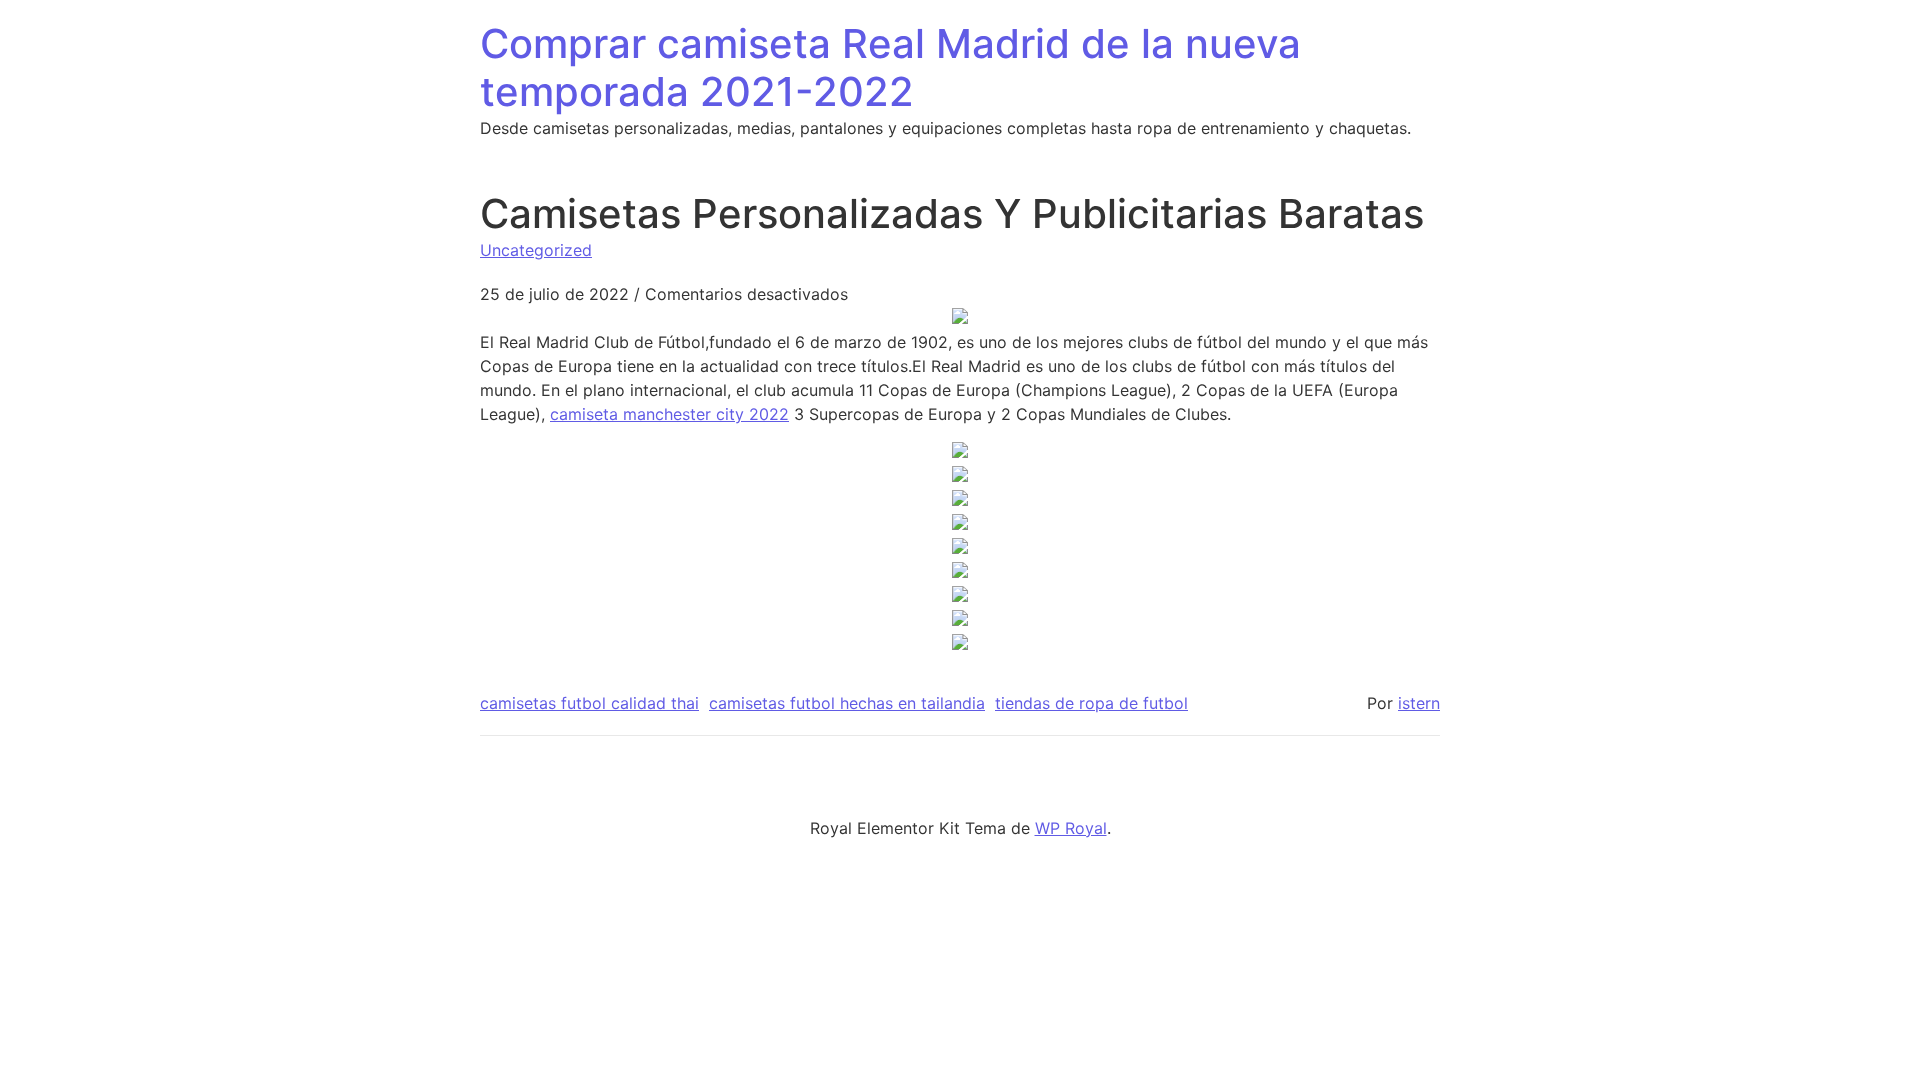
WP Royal (1071, 828)
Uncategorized (536, 250)
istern (1419, 703)
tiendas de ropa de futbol (1091, 703)
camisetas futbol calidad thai (589, 703)
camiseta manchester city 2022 (669, 414)
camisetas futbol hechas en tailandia (847, 703)
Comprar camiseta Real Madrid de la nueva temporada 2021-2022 (890, 67)
